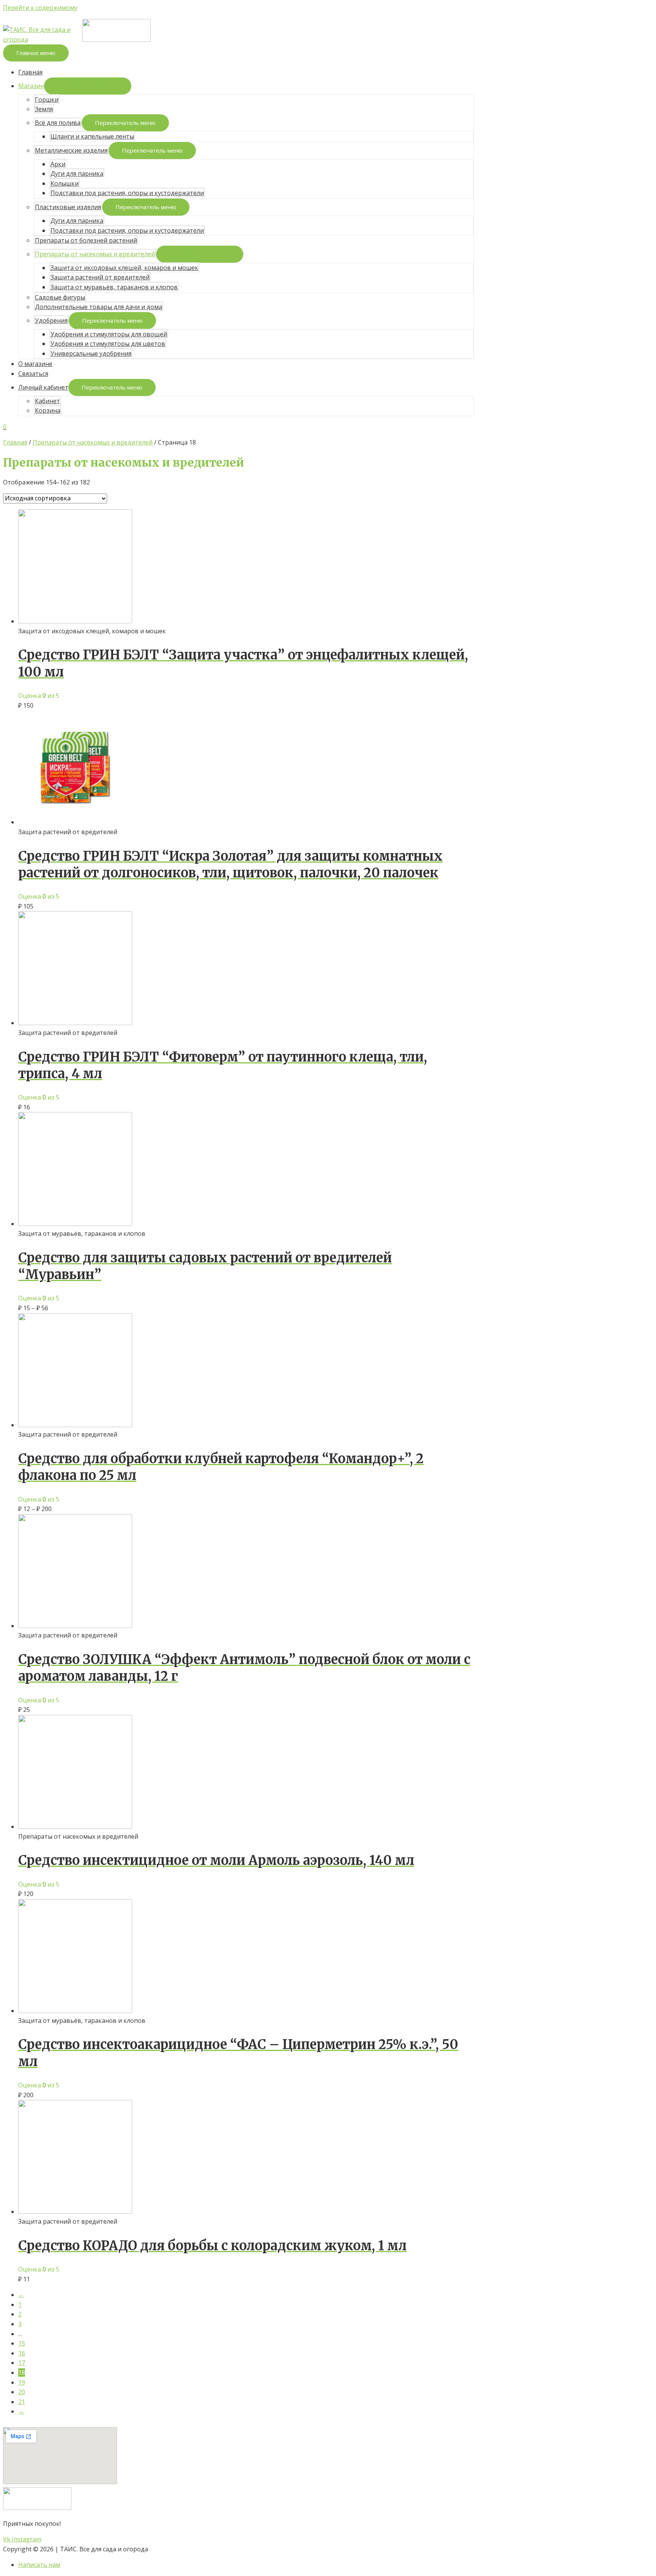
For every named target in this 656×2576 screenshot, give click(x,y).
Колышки (65, 183)
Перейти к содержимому (40, 8)
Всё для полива (58, 123)
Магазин (31, 86)
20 (22, 2392)
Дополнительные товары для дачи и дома (99, 307)
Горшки (47, 99)
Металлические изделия (71, 150)
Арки (58, 164)
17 (22, 2363)
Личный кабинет (43, 387)
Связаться (33, 374)
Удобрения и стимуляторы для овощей (109, 334)
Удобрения (51, 320)
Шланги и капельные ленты (92, 136)
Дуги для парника (77, 174)
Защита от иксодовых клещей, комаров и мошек (124, 268)
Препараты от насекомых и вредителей (95, 254)
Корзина (48, 410)
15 (22, 2343)
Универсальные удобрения (91, 353)
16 (22, 2353)
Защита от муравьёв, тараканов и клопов (114, 287)
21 (22, 2402)
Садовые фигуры (60, 297)
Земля (44, 109)
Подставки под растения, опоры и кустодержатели (127, 193)
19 (22, 2382)
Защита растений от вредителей (100, 277)
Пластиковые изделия (68, 207)
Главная (30, 72)
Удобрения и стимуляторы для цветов (108, 344)
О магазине (35, 364)
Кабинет (47, 401)
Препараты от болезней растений (86, 240)
